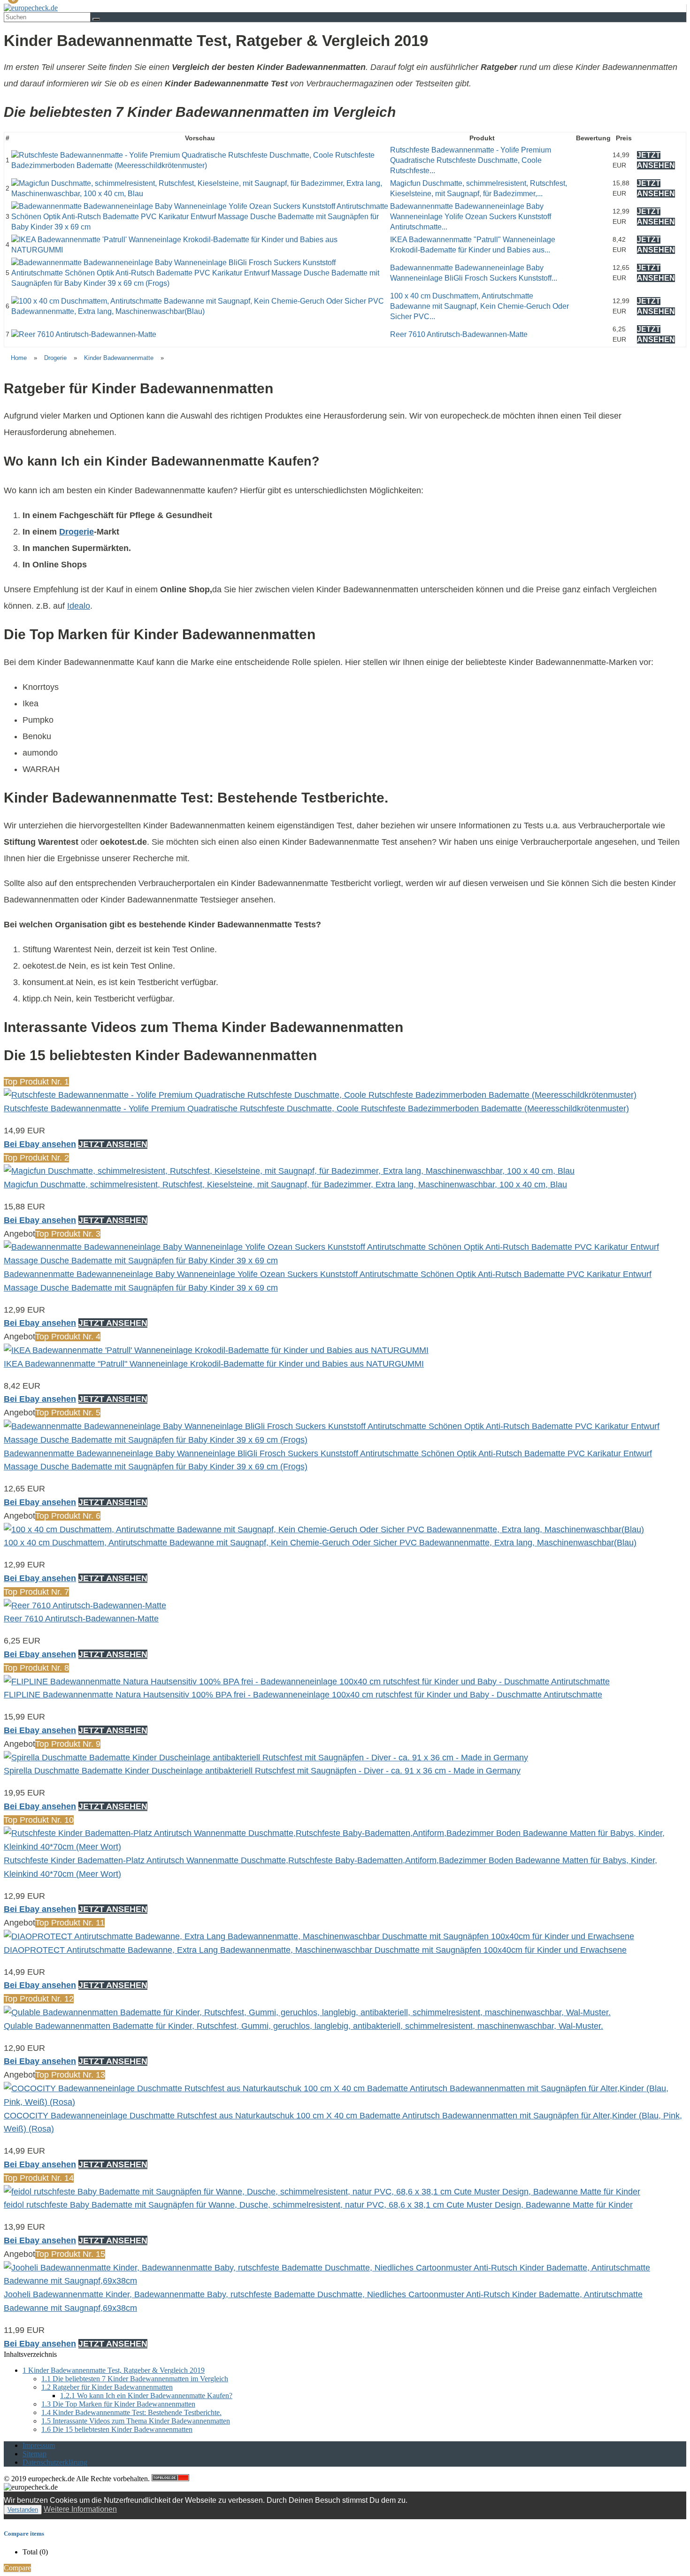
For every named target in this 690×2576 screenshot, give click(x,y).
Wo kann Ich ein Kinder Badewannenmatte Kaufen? (146, 2396)
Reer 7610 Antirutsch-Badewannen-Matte (459, 334)
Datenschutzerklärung (55, 2462)
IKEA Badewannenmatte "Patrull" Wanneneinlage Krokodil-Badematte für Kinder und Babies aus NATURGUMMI (214, 1364)
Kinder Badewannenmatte (119, 358)
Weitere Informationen (80, 2509)
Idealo (79, 606)
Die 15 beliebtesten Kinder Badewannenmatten (117, 2429)
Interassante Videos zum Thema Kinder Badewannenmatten (136, 2421)
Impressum (39, 2445)
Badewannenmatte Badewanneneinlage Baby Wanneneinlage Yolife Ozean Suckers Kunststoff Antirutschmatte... (471, 217)
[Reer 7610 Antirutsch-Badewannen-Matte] (84, 334)
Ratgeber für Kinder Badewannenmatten (107, 2387)
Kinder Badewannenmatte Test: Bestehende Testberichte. (131, 2412)
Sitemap (34, 2454)
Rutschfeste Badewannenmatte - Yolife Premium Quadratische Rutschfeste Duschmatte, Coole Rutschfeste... (471, 161)
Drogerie (55, 358)
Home (19, 358)
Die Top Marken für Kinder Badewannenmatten (118, 2404)
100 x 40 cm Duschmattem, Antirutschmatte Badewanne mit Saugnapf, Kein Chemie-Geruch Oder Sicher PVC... (479, 306)
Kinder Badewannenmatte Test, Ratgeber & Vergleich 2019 (114, 2370)
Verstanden (23, 2510)
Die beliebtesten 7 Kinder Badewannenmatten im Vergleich (135, 2379)
